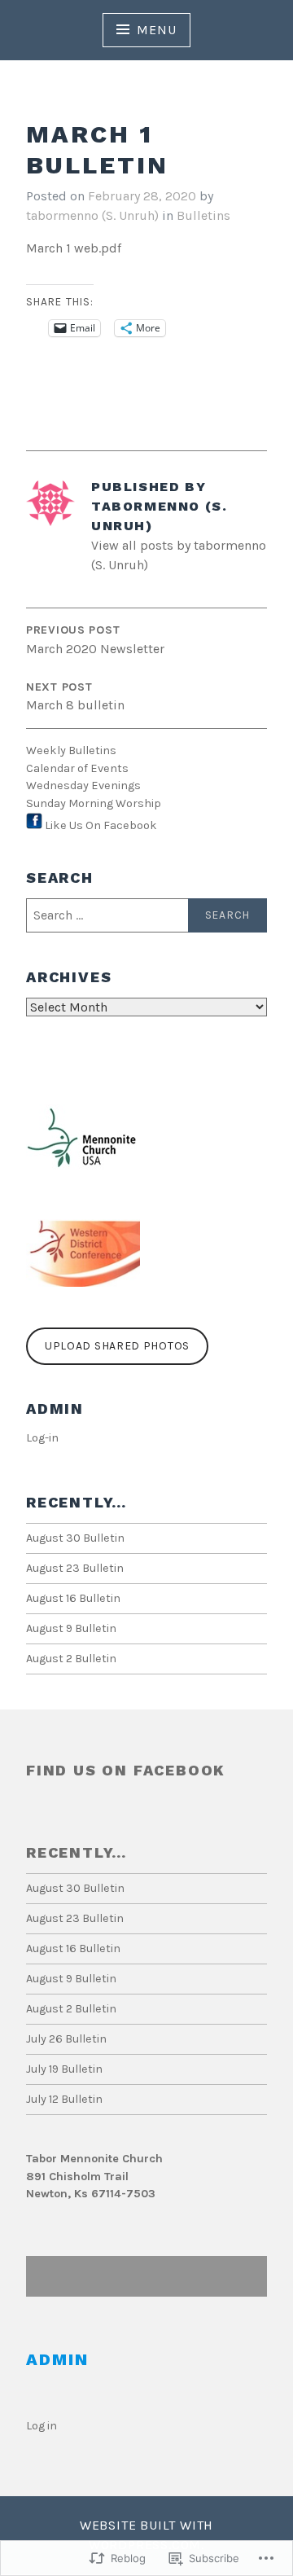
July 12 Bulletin (64, 2099)
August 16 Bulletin (73, 1598)
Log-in (42, 1438)
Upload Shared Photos (117, 1346)
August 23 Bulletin (75, 1568)
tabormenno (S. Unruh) (92, 215)
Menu (156, 30)
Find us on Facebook (126, 1770)
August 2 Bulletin (71, 1659)
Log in (42, 2426)
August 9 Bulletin (71, 1628)
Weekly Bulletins (71, 750)
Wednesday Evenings (83, 786)
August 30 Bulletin (75, 1538)
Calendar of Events (77, 768)
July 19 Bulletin (64, 2069)
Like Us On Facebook (101, 825)
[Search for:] (146, 915)
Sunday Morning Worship (94, 803)
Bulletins (203, 215)
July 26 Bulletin (66, 2039)
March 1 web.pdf (74, 248)
